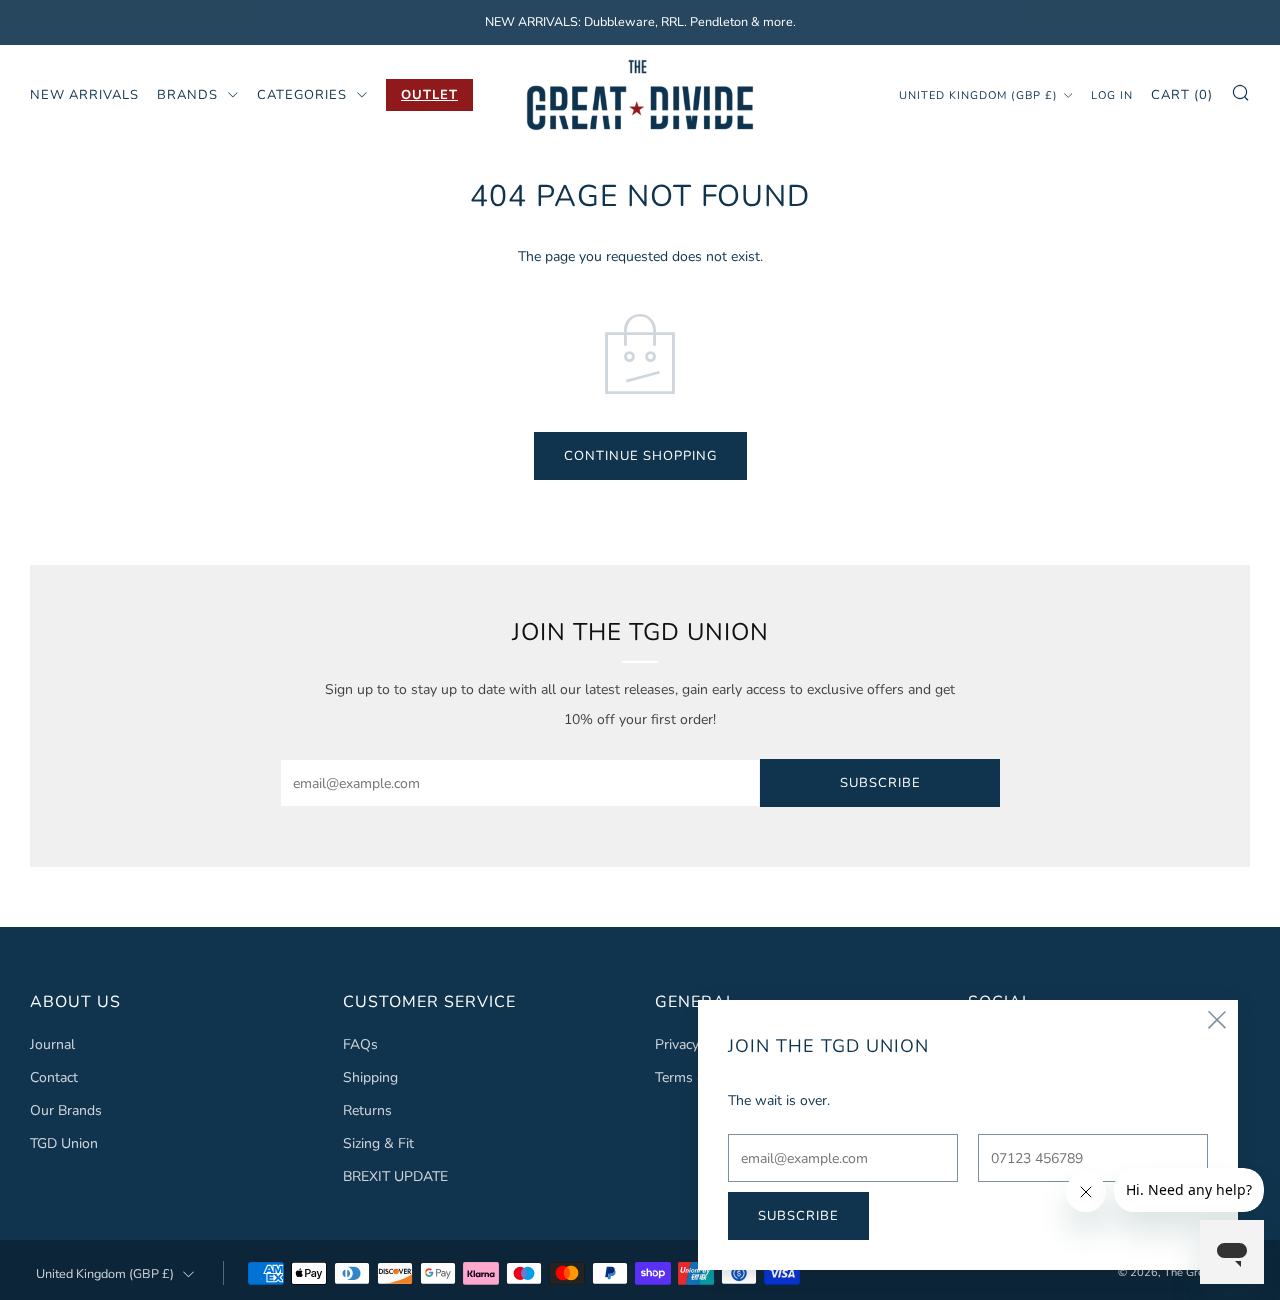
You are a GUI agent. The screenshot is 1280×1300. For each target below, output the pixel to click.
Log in (1112, 94)
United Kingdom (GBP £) (978, 94)
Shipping (370, 1077)
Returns (367, 1110)
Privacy (677, 1044)
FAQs (360, 1044)
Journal (52, 1044)
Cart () (1182, 94)
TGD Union (64, 1143)
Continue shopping (640, 456)
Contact (54, 1077)
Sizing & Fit (378, 1143)
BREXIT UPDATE (395, 1176)
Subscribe (880, 783)
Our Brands (66, 1110)
